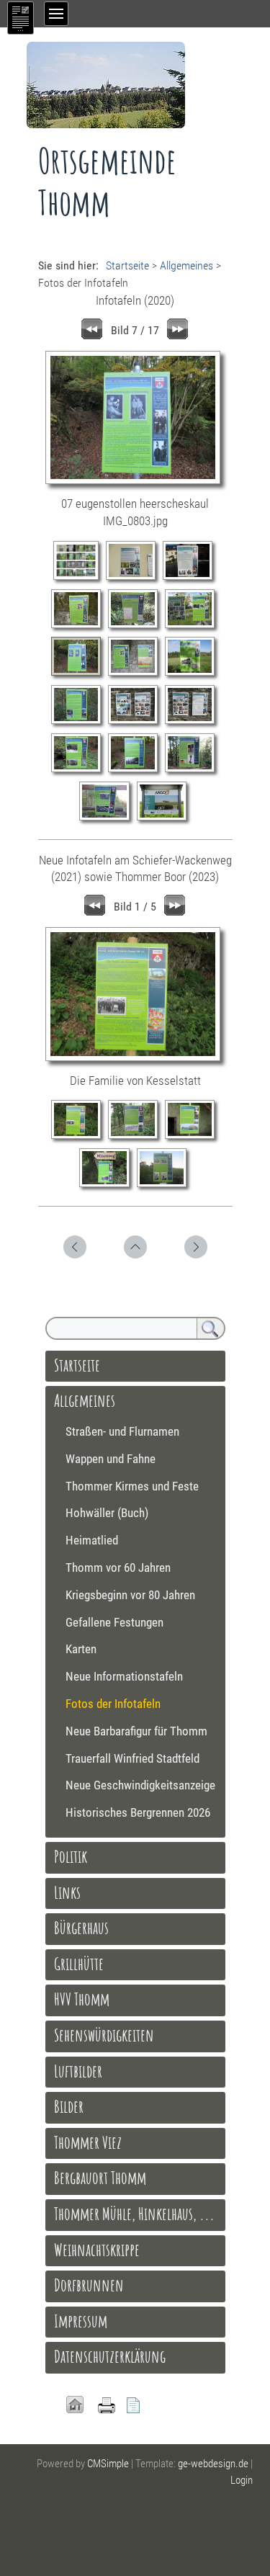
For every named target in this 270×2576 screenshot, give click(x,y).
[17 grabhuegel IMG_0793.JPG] (164, 818)
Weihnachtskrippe (97, 2250)
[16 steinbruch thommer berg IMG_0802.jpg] (108, 818)
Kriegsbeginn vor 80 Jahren (130, 1595)
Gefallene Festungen (114, 1622)
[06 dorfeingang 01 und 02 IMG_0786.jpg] (192, 626)
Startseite (127, 265)
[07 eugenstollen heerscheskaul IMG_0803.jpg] (80, 674)
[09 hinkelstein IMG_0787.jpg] (192, 674)
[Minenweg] (108, 1185)
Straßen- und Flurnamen (122, 1431)
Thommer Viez (88, 2142)
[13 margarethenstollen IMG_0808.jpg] (80, 770)
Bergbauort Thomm (100, 2178)
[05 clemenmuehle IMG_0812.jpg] (136, 626)
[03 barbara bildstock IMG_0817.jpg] (190, 578)
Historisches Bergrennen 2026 (138, 1812)
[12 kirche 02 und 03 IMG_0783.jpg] (192, 722)
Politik (71, 1856)
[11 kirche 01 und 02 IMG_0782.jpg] (136, 722)
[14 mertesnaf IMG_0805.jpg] (136, 770)
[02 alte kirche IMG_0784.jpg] (134, 578)
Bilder (69, 2106)
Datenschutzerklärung (110, 2356)
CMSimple (108, 2464)
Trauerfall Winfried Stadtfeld (132, 1758)
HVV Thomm (82, 1999)
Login (242, 2480)
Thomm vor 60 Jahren (118, 1567)
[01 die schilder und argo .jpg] (80, 578)
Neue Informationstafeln (124, 1676)
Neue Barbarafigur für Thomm (136, 1731)
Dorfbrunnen (89, 2285)
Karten (81, 1649)
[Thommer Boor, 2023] (164, 1185)
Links (67, 1892)
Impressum (81, 2321)
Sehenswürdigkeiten (104, 2035)
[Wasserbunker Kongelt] (192, 1137)
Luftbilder (78, 2071)
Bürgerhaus (81, 1928)
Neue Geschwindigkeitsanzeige (140, 1785)
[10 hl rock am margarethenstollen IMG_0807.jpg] (80, 722)
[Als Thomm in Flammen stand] (136, 1137)
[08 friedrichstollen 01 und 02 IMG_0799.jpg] (136, 674)
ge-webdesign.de (213, 2464)
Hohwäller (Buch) (107, 1513)
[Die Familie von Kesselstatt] (80, 1137)
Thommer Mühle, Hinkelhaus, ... (134, 2214)
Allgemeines (186, 265)
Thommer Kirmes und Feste (132, 1486)
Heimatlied (92, 1540)
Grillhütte (79, 1964)
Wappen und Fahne (111, 1459)
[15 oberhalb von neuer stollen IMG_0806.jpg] (192, 770)
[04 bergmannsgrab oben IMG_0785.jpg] (80, 626)
